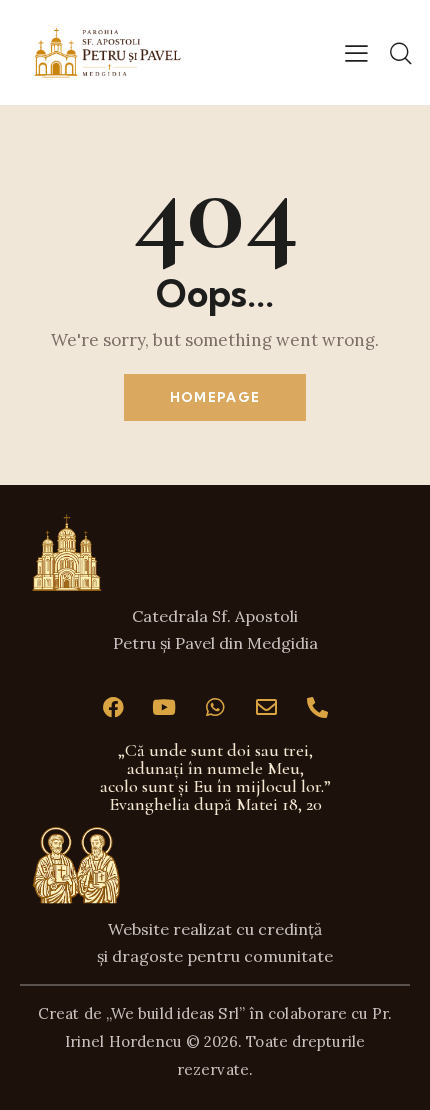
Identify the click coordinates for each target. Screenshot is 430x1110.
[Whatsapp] (215, 708)
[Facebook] (113, 708)
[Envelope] (266, 708)
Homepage (215, 397)
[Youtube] (164, 708)
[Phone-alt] (317, 708)
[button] (356, 52)
